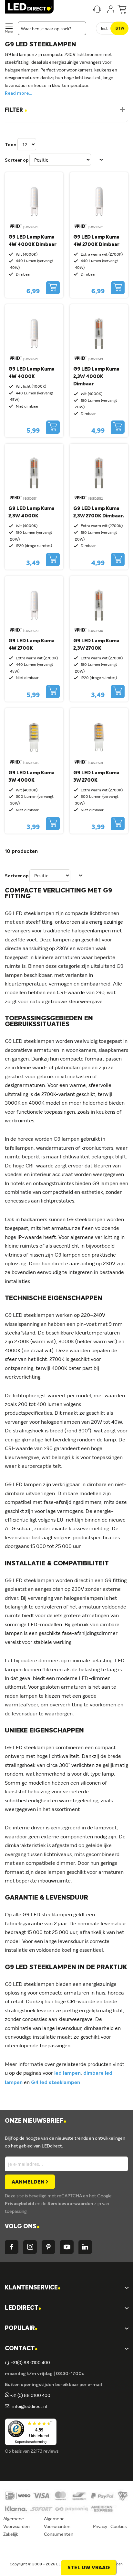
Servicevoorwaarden (71, 2204)
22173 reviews (45, 2451)
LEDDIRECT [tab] (23, 2308)
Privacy (100, 2527)
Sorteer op (17, 160)
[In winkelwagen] (53, 288)
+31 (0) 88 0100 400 (30, 2396)
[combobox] (52, 28)
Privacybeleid (20, 2204)
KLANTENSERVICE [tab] (33, 2288)
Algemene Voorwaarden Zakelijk (16, 2527)
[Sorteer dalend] (101, 160)
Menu (9, 32)
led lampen (67, 2073)
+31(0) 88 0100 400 (31, 2363)
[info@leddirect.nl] (7, 2407)
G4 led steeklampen (56, 2083)
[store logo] (29, 7)
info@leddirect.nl (29, 2407)
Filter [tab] (16, 110)
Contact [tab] (21, 2349)
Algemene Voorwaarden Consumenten (59, 2527)
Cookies (118, 2527)
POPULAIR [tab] (21, 2329)
